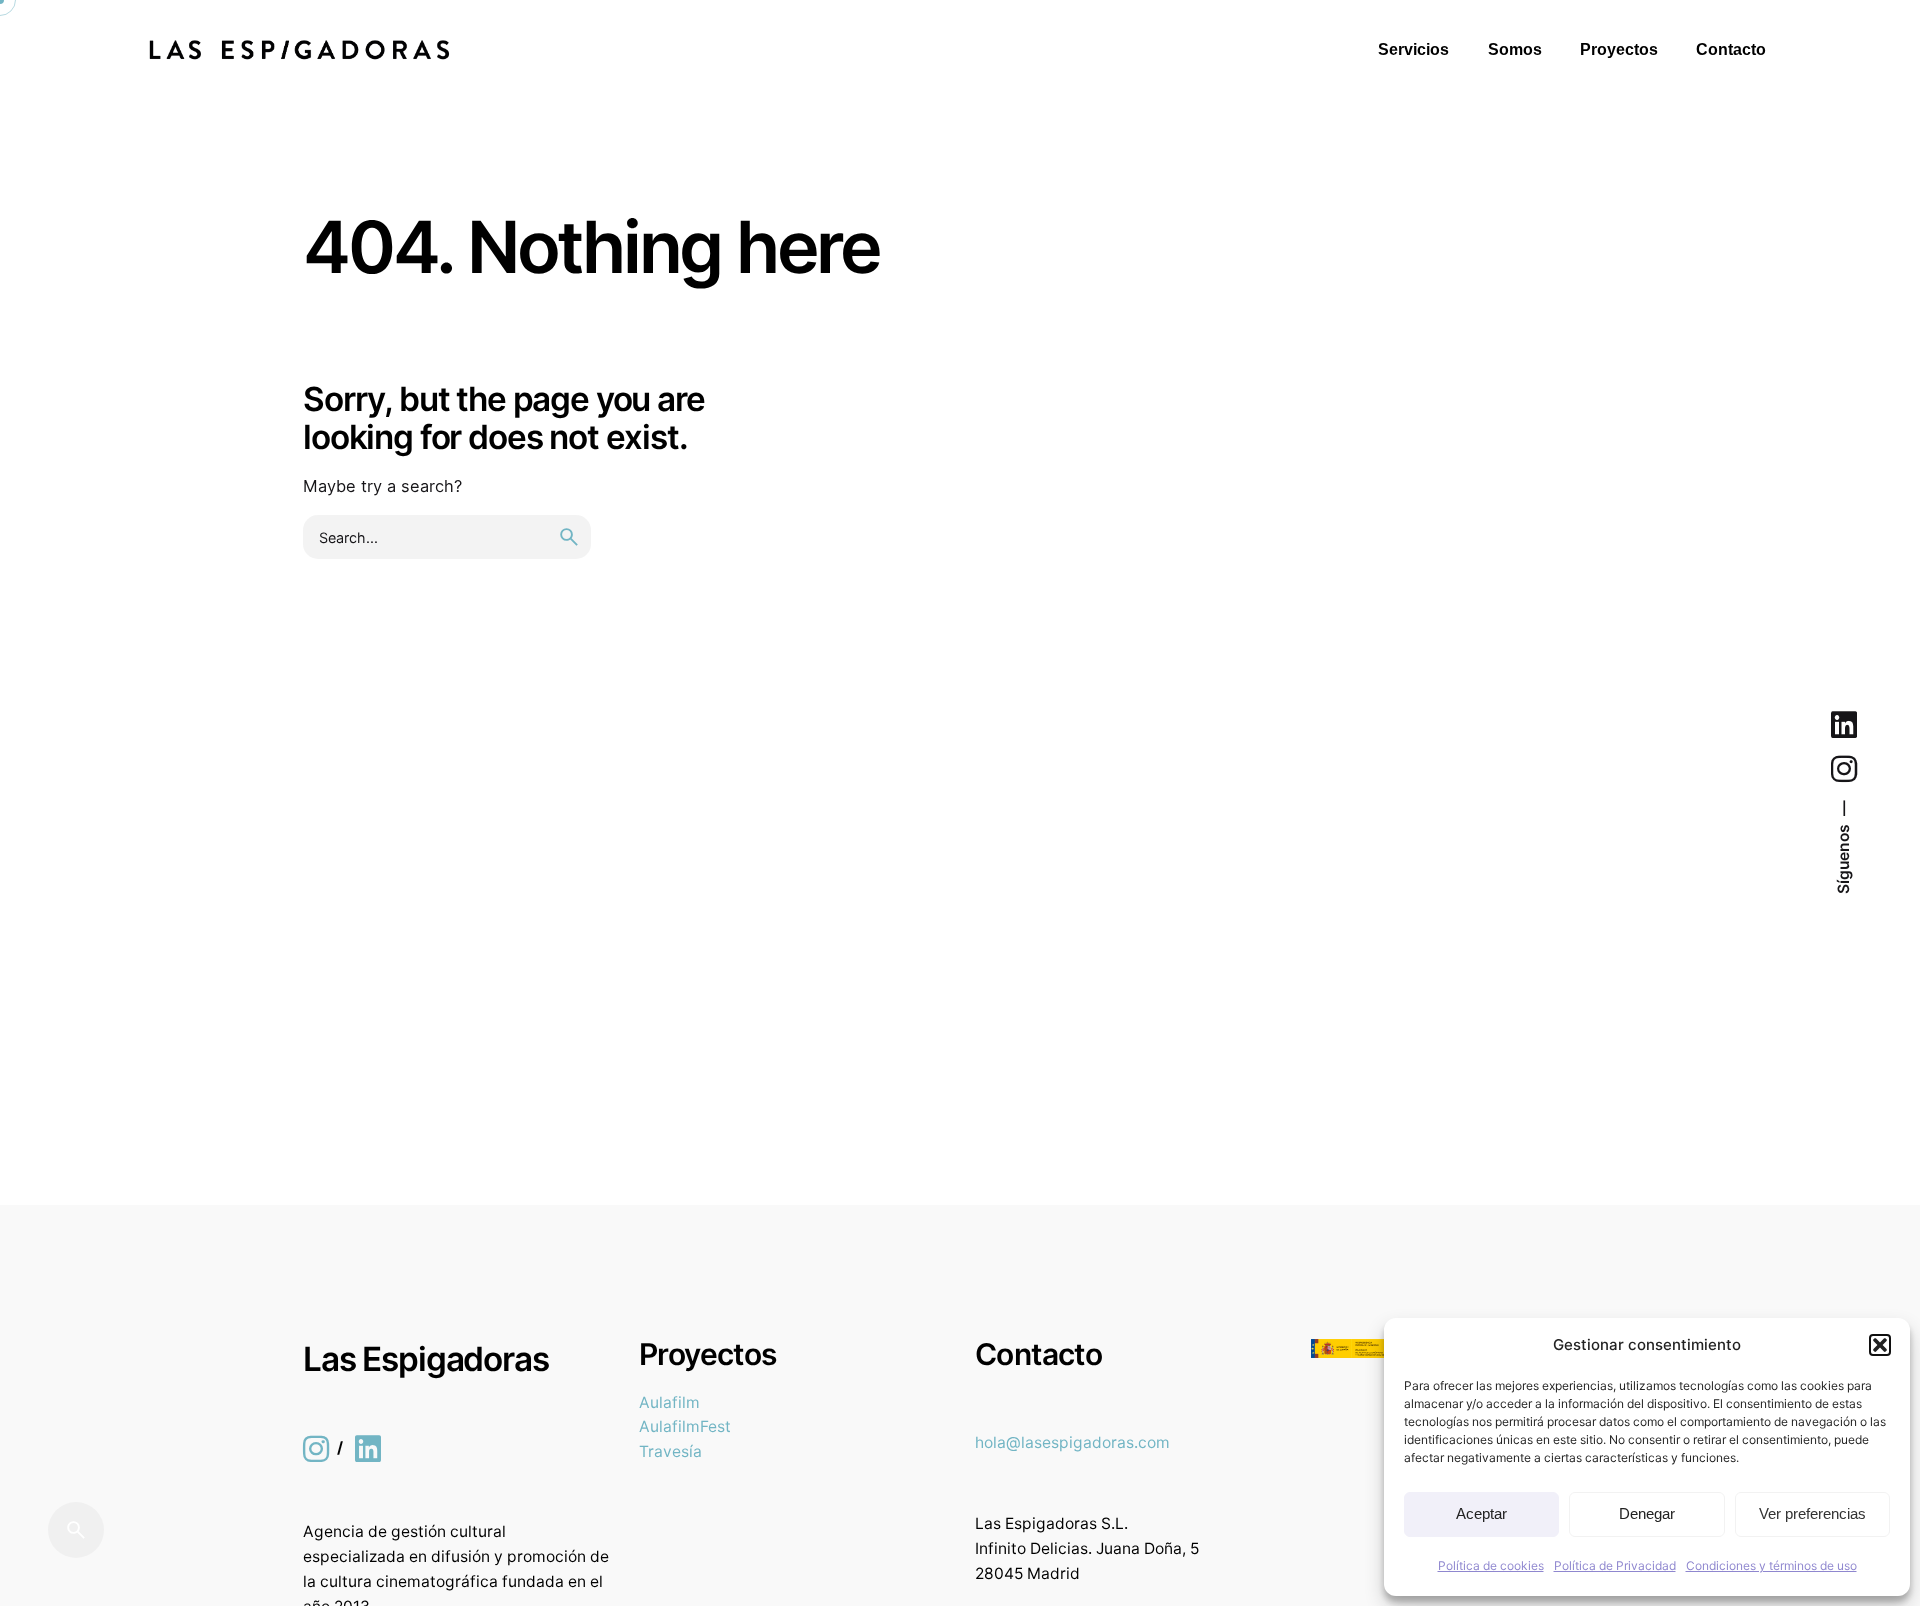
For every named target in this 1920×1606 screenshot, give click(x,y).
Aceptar (1481, 1513)
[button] (1880, 1345)
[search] (569, 537)
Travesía (670, 1451)
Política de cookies (1491, 1565)
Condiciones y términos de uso (1771, 1565)
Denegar (1647, 1513)
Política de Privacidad (1615, 1565)
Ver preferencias (1812, 1513)
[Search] (76, 1530)
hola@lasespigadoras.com (1072, 1442)
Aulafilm (669, 1402)
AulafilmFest (685, 1426)
